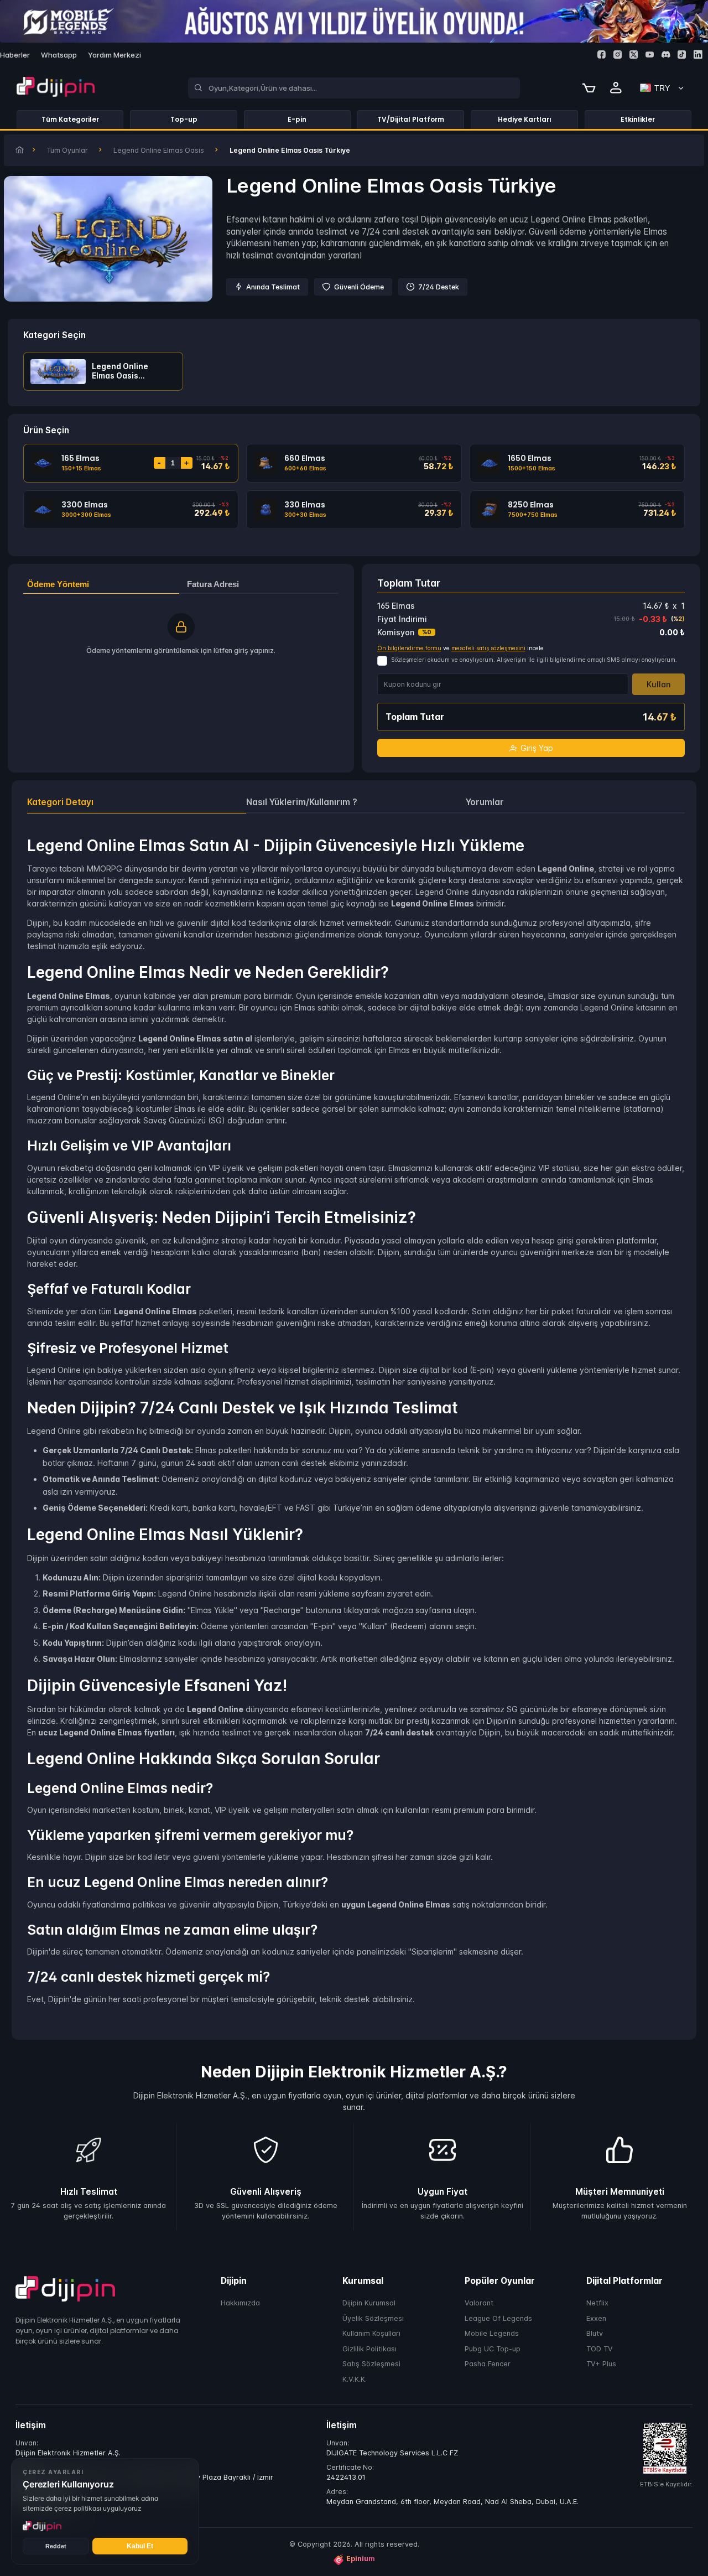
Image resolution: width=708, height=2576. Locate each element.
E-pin (297, 119)
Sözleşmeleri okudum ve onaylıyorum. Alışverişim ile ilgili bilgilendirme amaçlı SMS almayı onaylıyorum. (534, 660)
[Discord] (666, 55)
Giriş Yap (537, 748)
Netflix (597, 2303)
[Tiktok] (682, 55)
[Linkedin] (698, 55)
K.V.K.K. (355, 2379)
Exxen (596, 2318)
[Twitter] (634, 55)
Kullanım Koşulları (371, 2333)
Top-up (184, 119)
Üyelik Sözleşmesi (373, 2318)
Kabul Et (140, 2546)
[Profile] (616, 88)
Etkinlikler (638, 119)
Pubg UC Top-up (493, 2348)
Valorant (479, 2303)
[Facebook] (602, 55)
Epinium (361, 2559)
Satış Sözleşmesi (371, 2364)
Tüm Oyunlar (67, 150)
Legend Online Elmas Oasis (159, 150)
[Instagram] (618, 55)
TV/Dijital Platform (411, 119)
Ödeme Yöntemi (58, 584)
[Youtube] (650, 55)
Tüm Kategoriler (70, 119)
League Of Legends (498, 2318)
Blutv (595, 2333)
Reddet (56, 2546)
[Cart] (589, 88)
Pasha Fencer (488, 2364)
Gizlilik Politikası (369, 2348)
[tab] (137, 802)
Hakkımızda (240, 2303)
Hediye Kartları (525, 119)
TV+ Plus (601, 2364)
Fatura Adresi (213, 584)
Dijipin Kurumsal (369, 2303)
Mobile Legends (492, 2333)
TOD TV (600, 2348)
